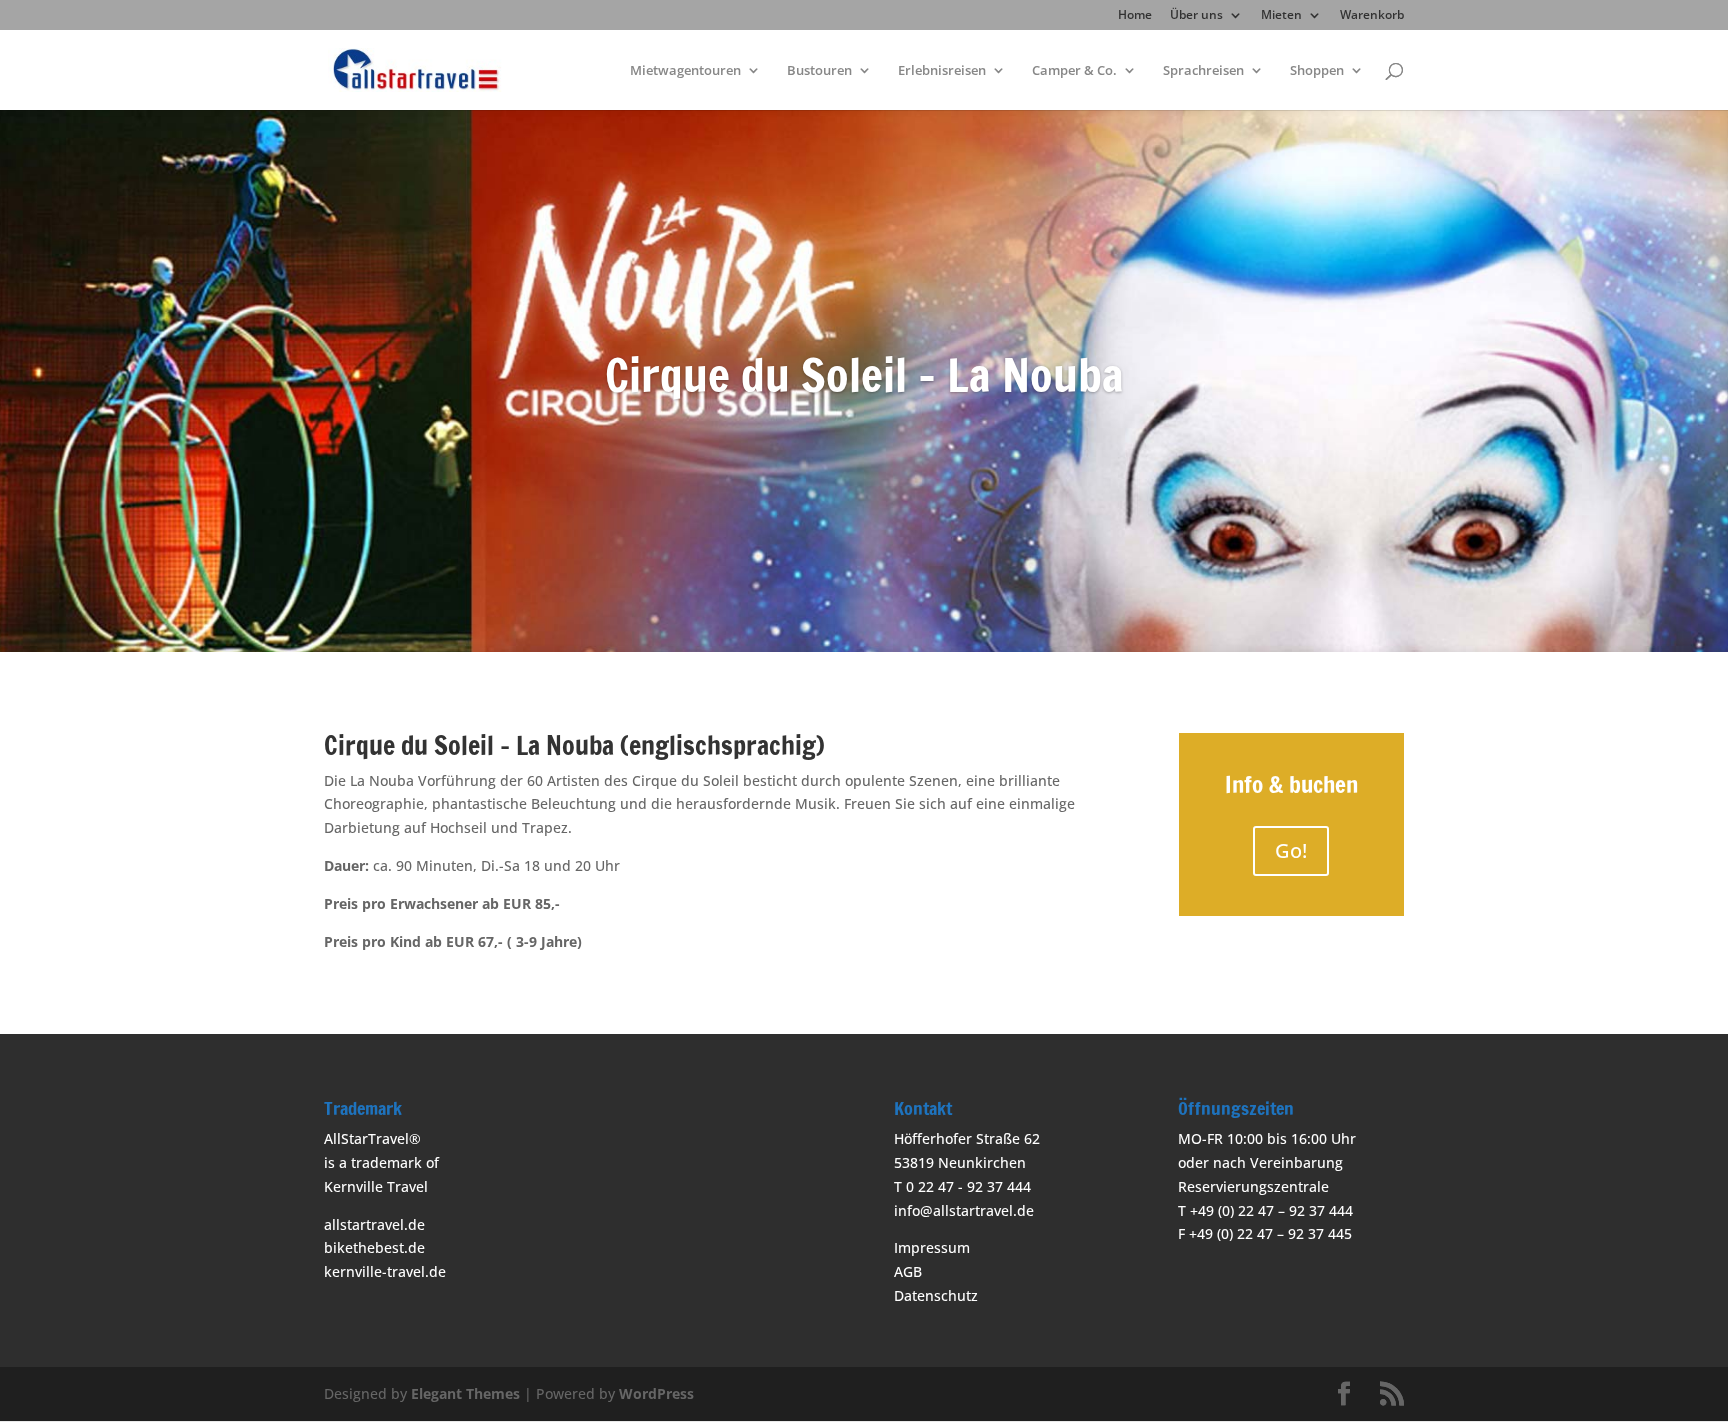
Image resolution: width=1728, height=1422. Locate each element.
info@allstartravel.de (964, 1210)
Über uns (1196, 16)
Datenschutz (936, 1295)
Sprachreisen (1203, 71)
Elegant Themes (465, 1393)
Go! (1291, 850)
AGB (908, 1271)
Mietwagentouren (685, 71)
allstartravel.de (374, 1224)
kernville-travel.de (385, 1271)
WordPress (656, 1393)
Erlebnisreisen (942, 71)
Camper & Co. (1074, 71)
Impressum (932, 1247)
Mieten (1281, 16)
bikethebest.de (374, 1247)
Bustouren (819, 71)
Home (1135, 16)
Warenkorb (1372, 16)
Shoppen (1317, 71)
